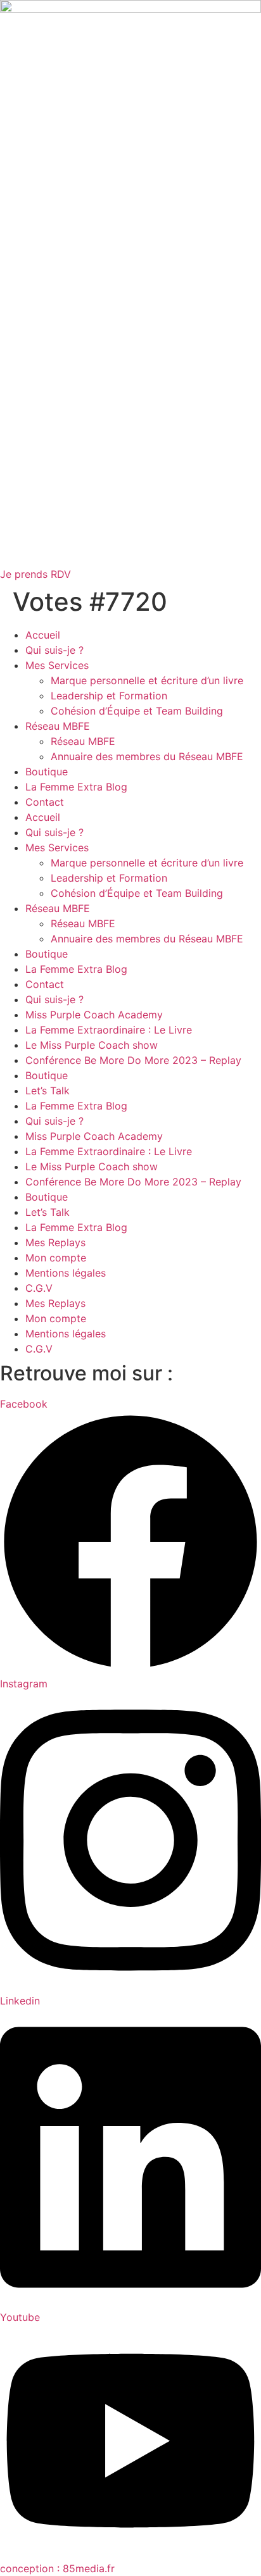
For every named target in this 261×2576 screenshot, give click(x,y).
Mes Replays (55, 1242)
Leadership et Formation (109, 696)
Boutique (47, 772)
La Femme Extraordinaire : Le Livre (109, 1030)
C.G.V (39, 1288)
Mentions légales (66, 1273)
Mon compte (56, 1258)
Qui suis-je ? (54, 650)
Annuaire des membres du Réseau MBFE (147, 756)
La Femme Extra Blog (76, 787)
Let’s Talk (48, 1091)
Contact (45, 802)
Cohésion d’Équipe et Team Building (137, 711)
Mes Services (57, 665)
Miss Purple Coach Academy (94, 1015)
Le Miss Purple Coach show (92, 1045)
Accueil (43, 635)
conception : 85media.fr (57, 2568)
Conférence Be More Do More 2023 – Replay (133, 1060)
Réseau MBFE (58, 726)
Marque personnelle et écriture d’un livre (147, 680)
